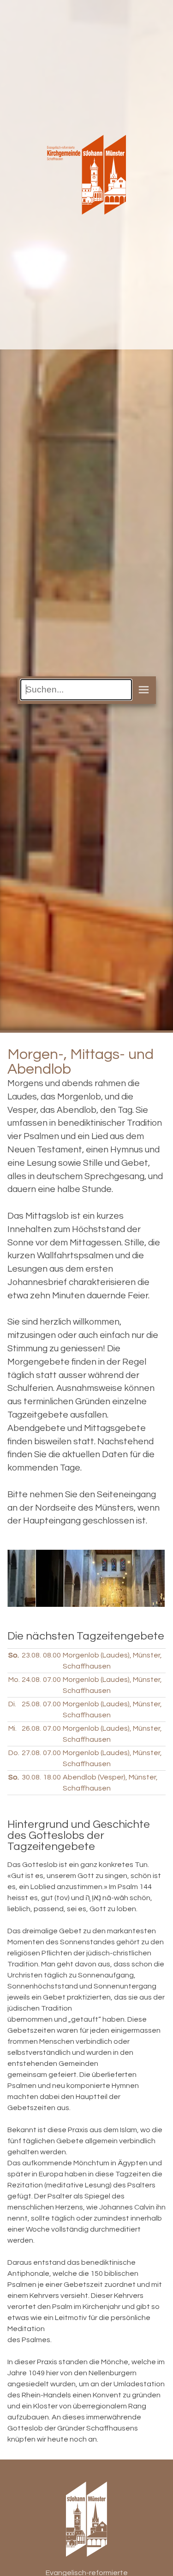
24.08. (31, 1680)
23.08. (31, 1655)
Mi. (12, 1728)
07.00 (52, 1680)
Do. (14, 1753)
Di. (12, 1704)
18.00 (52, 1777)
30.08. (31, 1777)
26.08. (31, 1728)
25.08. (31, 1704)
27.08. (31, 1753)
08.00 (52, 1655)
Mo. (14, 1680)
